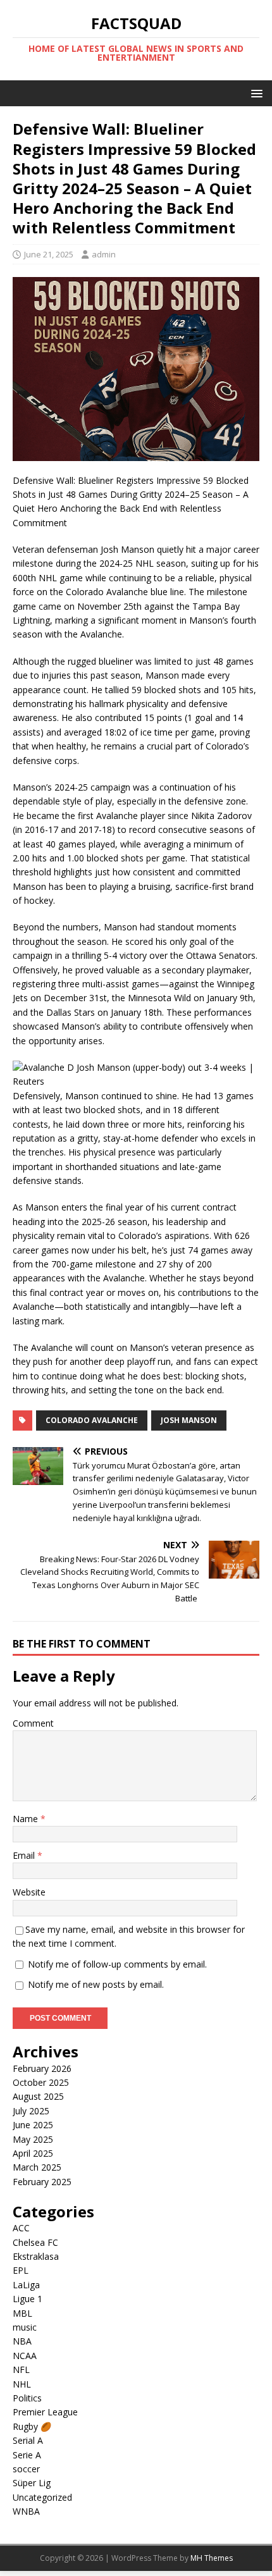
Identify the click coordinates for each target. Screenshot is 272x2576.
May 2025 (33, 2139)
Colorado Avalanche (92, 1420)
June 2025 (33, 2125)
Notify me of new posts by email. (96, 1984)
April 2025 (33, 2153)
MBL (22, 2313)
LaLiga (26, 2285)
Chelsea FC (35, 2242)
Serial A (28, 2440)
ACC (21, 2228)
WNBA (26, 2511)
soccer (26, 2469)
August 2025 (38, 2096)
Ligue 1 (28, 2299)
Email (25, 1855)
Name (27, 1819)
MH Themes (212, 2558)
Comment (33, 1723)
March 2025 (37, 2167)
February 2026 (42, 2068)
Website (29, 1892)
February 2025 (42, 2182)
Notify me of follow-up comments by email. (117, 1964)
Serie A (27, 2455)
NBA (22, 2341)
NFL (21, 2370)
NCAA (25, 2356)
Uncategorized (42, 2497)
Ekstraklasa (36, 2256)
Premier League (45, 2412)
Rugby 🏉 (32, 2426)
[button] (255, 93)
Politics (27, 2398)
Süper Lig (32, 2483)
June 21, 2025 (49, 254)
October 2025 (41, 2082)
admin (104, 254)
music (25, 2327)
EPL (21, 2270)
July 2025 (31, 2111)
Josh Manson (189, 1420)
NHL (22, 2384)
